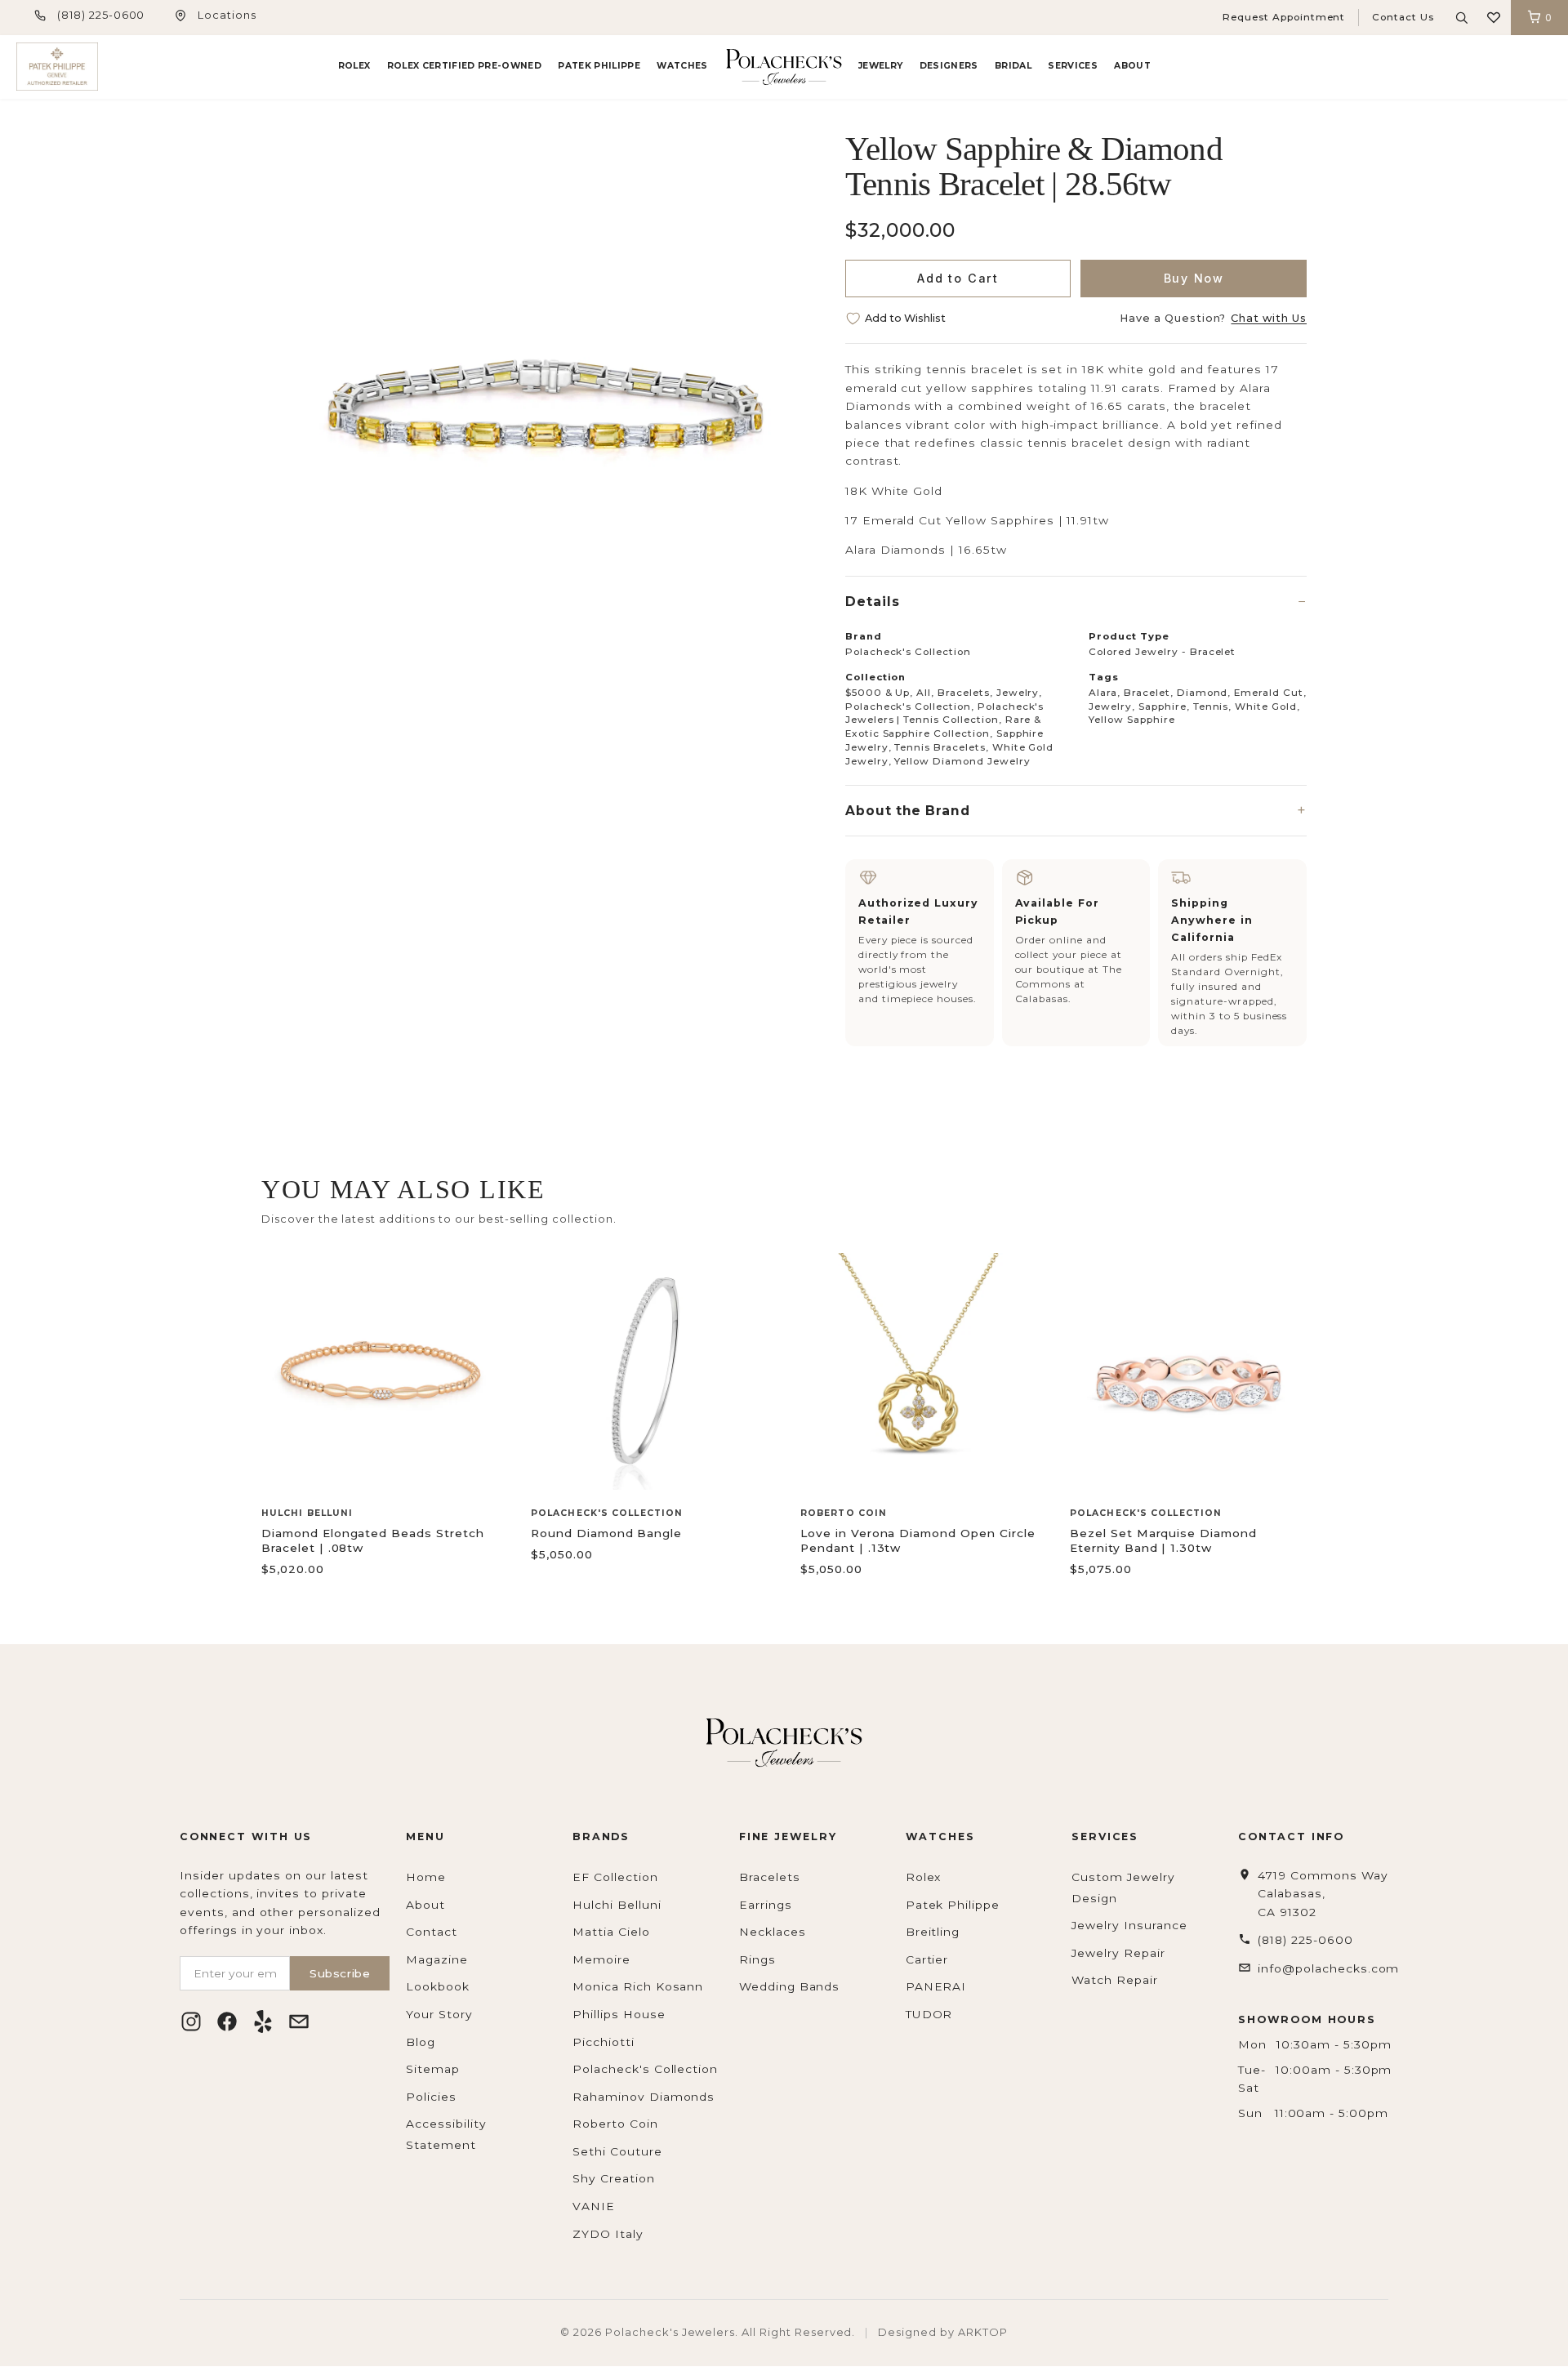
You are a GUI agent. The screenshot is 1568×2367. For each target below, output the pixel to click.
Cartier (927, 1959)
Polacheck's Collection (645, 2069)
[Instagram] (191, 2022)
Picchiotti (604, 2042)
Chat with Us (1269, 318)
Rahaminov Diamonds (644, 2097)
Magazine (437, 1959)
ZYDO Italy (608, 2234)
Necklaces (773, 1932)
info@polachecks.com (1328, 1968)
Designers (949, 66)
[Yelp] (263, 2022)
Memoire (601, 1959)
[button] (1494, 18)
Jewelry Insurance (1129, 1925)
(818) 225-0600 (101, 15)
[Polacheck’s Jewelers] (57, 67)
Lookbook (438, 1986)
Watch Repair (1115, 1980)
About (1132, 66)
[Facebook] (227, 2022)
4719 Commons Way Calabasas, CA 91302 (1323, 1894)
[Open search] (1462, 18)
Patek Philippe (599, 66)
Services (1073, 66)
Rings (757, 1959)
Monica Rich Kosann (638, 1986)
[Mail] (299, 2022)
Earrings (766, 1905)
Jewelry (880, 66)
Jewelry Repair (1118, 1953)
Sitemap (433, 2069)
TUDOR (929, 2014)
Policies (431, 2097)
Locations (227, 15)
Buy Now (1194, 278)
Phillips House (619, 2014)
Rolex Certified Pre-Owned (464, 66)
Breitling (933, 1932)
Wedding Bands (789, 1986)
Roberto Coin (615, 2124)
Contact (432, 1932)
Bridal (1013, 66)
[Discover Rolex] (1490, 67)
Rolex (354, 66)
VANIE (594, 2206)
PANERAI (936, 1986)
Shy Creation (614, 2178)
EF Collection (615, 1877)
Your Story (439, 2014)
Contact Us (1403, 17)
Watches (682, 66)
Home (426, 1877)
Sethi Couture (617, 2151)
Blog (421, 2042)
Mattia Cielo (611, 1932)
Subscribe (340, 1973)
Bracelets (770, 1877)
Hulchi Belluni (617, 1905)
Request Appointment (1284, 17)
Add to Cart (958, 278)
